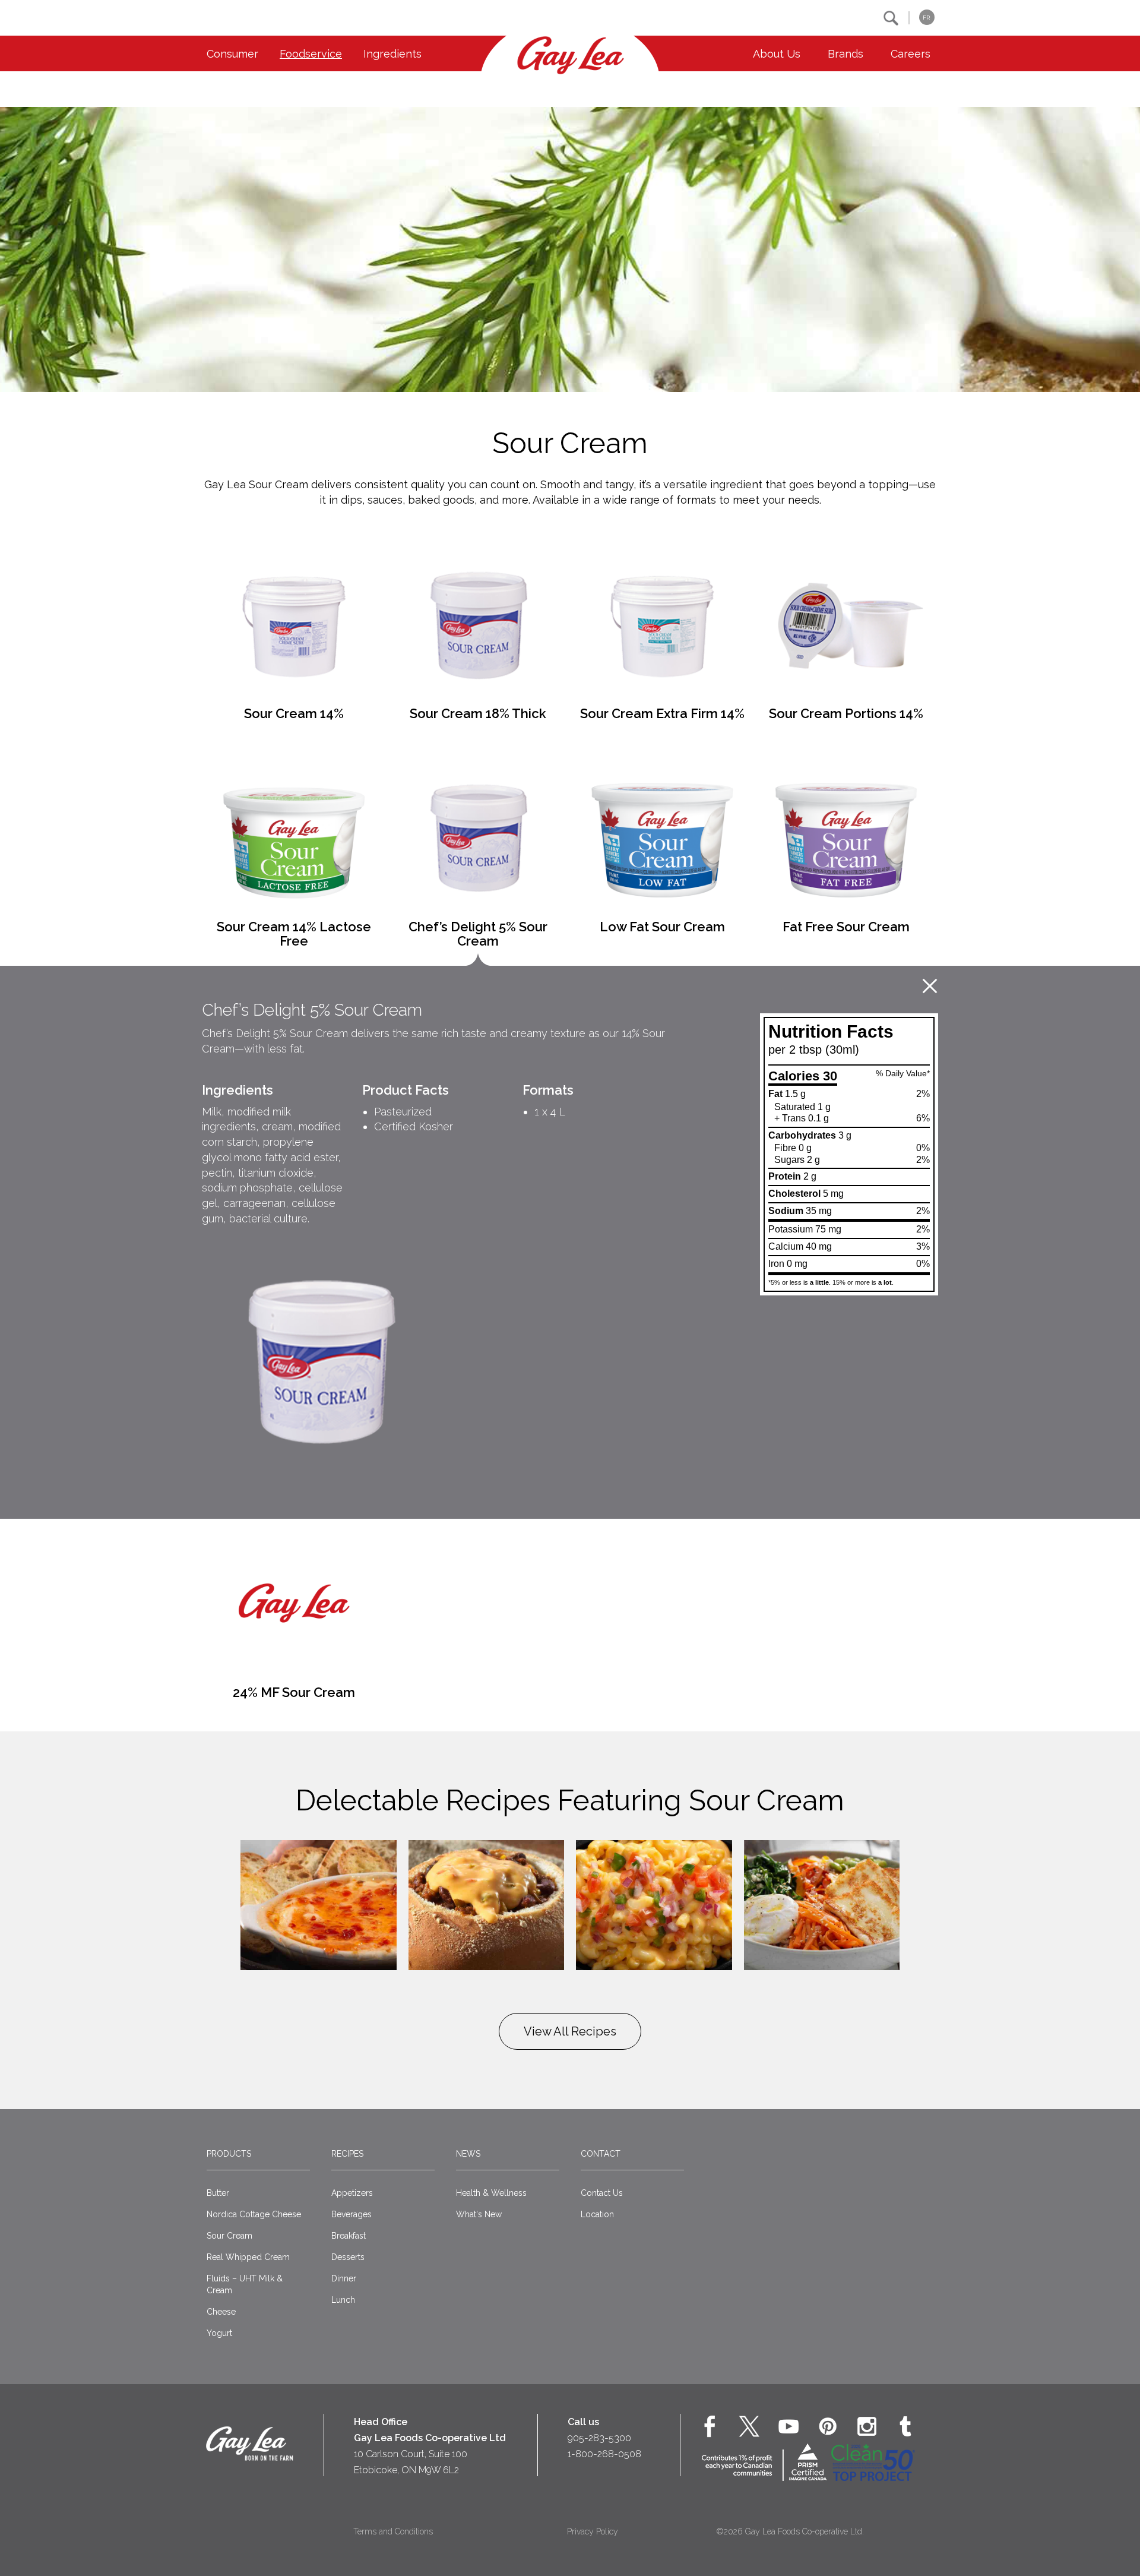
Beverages (351, 2214)
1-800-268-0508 (604, 2454)
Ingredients (392, 54)
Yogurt (219, 2333)
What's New (479, 2214)
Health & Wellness (491, 2193)
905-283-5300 (599, 2438)
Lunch (343, 2300)
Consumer (232, 54)
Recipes (347, 2154)
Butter (218, 2193)
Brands (845, 54)
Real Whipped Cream (248, 2257)
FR (926, 18)
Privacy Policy (593, 2531)
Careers (911, 54)
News (468, 2154)
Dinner (344, 2278)
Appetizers (352, 2193)
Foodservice (311, 54)
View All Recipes (570, 2031)
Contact (601, 2154)
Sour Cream (229, 2236)
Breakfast (349, 2236)
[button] (891, 18)
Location (597, 2214)
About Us (777, 54)
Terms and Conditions (393, 2531)
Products (229, 2154)
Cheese (221, 2312)
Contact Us (602, 2193)
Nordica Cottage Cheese (254, 2214)
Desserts (348, 2257)
